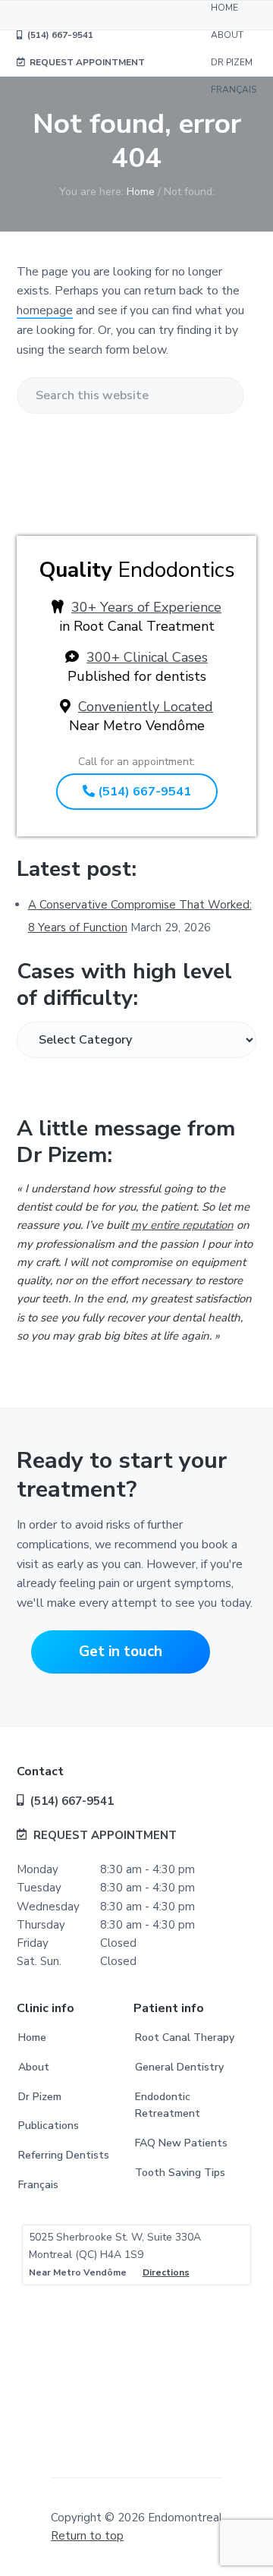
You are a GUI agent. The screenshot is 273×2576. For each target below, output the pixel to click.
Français (38, 2185)
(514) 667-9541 (143, 792)
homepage (45, 310)
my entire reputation (182, 1225)
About (34, 2067)
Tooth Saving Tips (180, 2173)
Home (32, 2037)
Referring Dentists (64, 2155)
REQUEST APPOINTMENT (105, 1835)
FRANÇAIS (234, 90)
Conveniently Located (146, 707)
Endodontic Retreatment (168, 2105)
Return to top (87, 2536)
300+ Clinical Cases (147, 657)
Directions (166, 2272)
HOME (224, 8)
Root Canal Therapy (185, 2037)
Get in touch (121, 1652)
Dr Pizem (40, 2097)
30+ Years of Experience (146, 607)
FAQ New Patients (181, 2143)
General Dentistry (179, 2067)
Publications (49, 2126)
